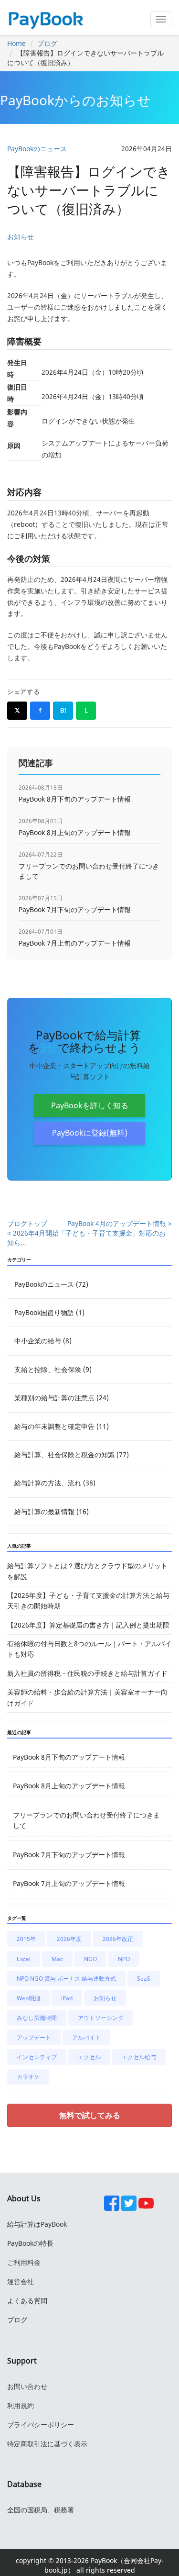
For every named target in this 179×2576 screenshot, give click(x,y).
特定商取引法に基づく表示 (47, 2444)
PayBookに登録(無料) (90, 1133)
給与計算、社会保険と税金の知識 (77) (72, 1455)
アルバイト (86, 2037)
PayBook (103, 2560)
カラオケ (28, 2077)
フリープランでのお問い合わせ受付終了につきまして (86, 1820)
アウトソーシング (101, 2018)
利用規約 (21, 2405)
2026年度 (69, 1939)
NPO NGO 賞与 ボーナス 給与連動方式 (66, 1979)
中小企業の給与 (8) (43, 1341)
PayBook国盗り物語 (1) (49, 1312)
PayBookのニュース (37, 149)
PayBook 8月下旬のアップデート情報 (69, 1757)
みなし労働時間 (37, 2018)
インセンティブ (37, 2057)
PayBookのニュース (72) (51, 1284)
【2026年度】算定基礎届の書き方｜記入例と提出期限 (88, 1625)
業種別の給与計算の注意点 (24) (62, 1398)
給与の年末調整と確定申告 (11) (62, 1426)
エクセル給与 (139, 2057)
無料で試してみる (90, 2115)
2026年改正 (118, 1939)
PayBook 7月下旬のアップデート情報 (69, 1855)
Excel (24, 1959)
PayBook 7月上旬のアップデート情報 (69, 1883)
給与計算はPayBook (37, 2224)
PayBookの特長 (30, 2243)
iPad (67, 1998)
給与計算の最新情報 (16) (52, 1511)
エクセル (89, 2057)
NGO (90, 1959)
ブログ (47, 43)
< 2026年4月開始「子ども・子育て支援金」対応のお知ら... (86, 1238)
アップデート (34, 2037)
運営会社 (21, 2281)
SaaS (144, 1979)
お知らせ (21, 237)
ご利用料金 (24, 2262)
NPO (124, 1959)
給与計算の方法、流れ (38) (55, 1483)
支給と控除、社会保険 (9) (53, 1369)
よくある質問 (27, 2301)
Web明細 (28, 1998)
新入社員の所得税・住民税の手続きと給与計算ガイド (87, 1673)
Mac (57, 1959)
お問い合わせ (27, 2386)
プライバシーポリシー (41, 2425)
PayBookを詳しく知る (90, 1105)
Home (16, 43)
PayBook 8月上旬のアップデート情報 (69, 1786)
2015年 (26, 1939)
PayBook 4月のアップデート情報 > (120, 1223)
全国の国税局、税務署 (41, 2510)
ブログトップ (27, 1223)
